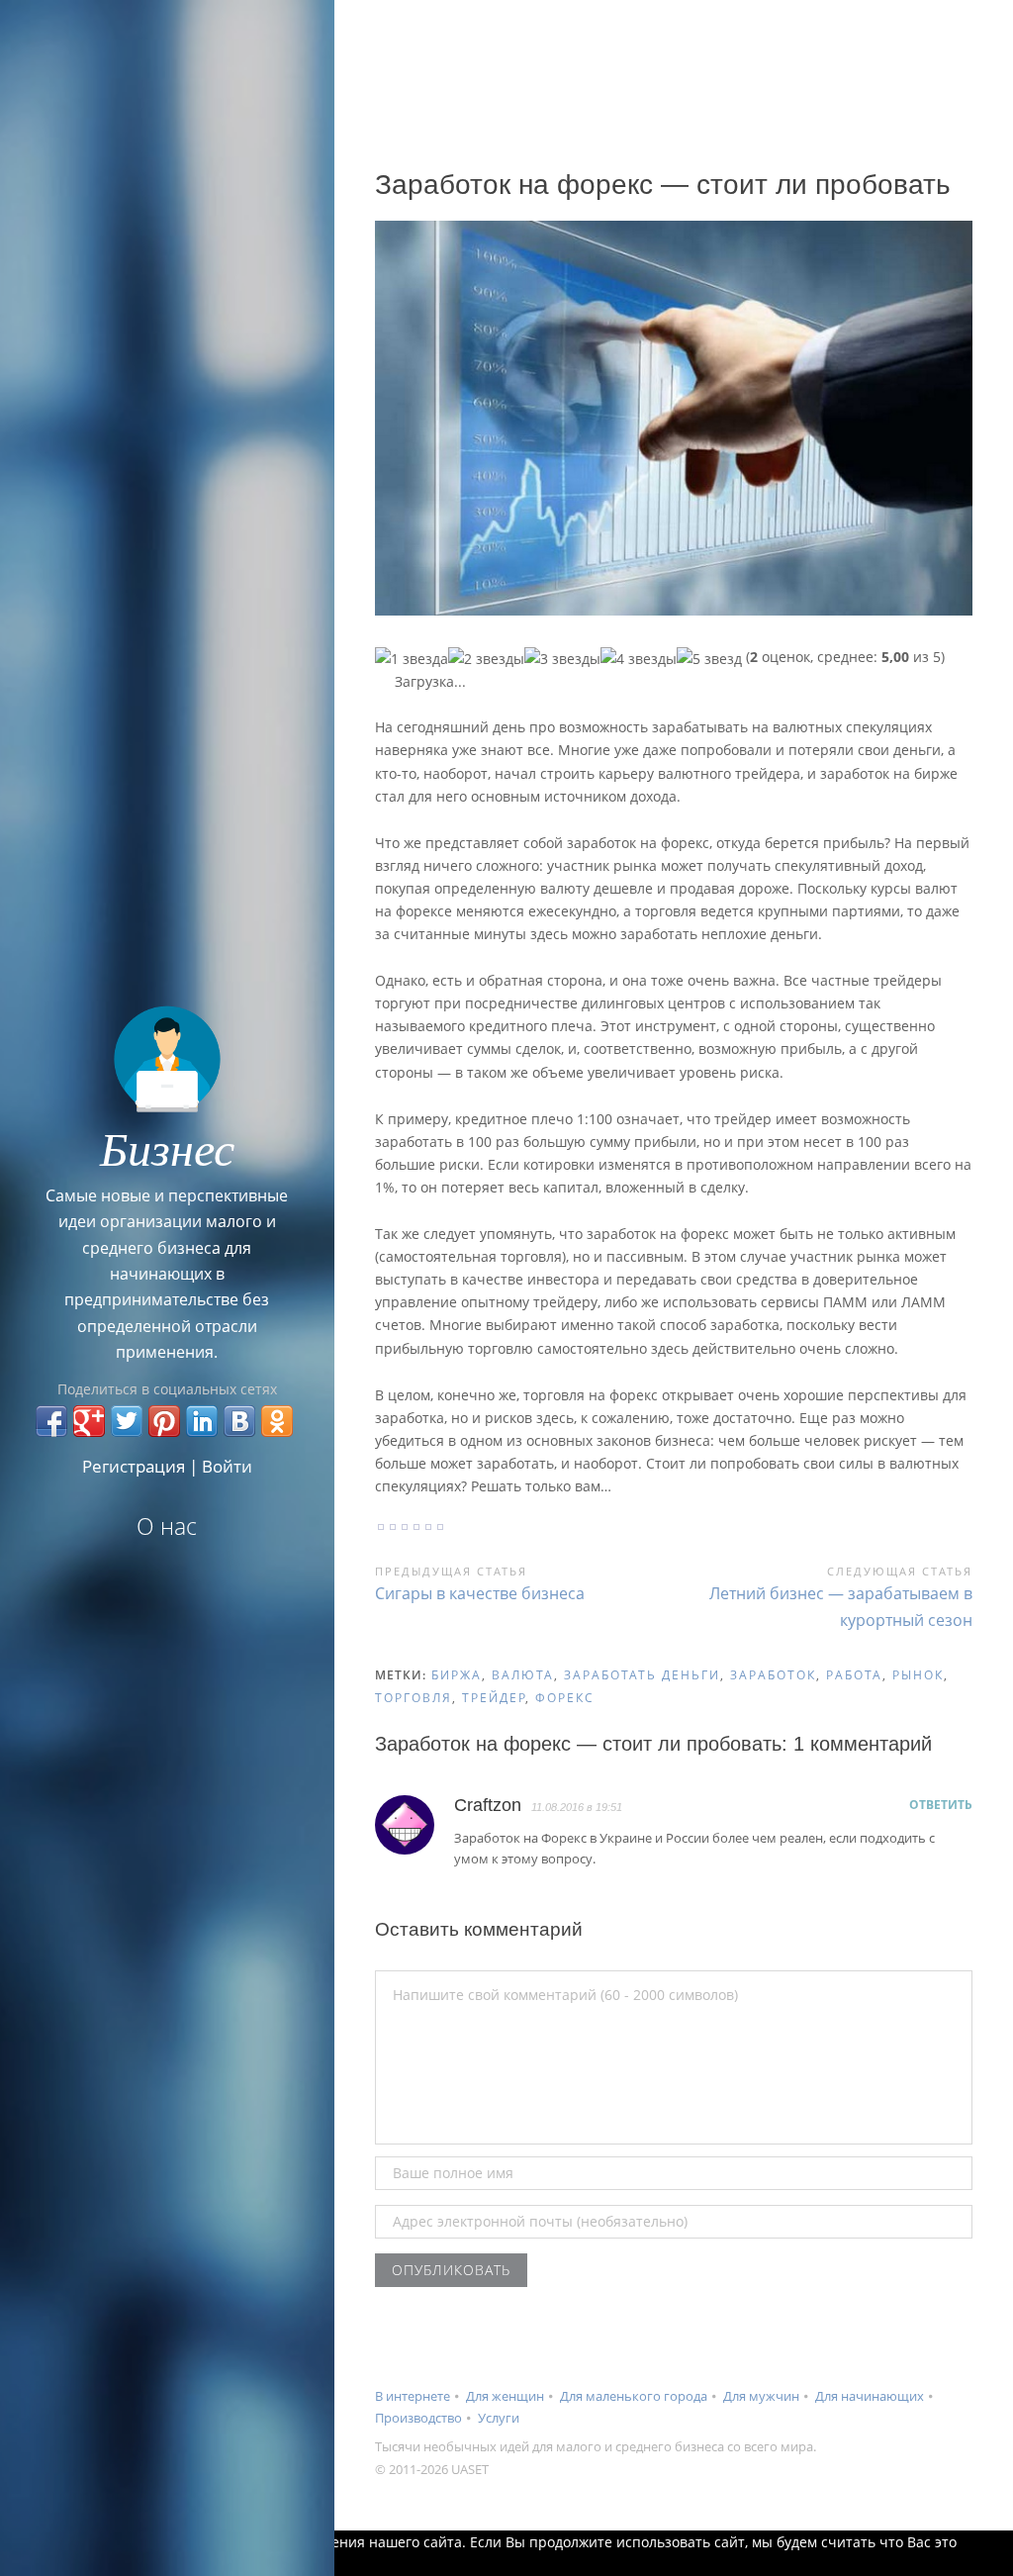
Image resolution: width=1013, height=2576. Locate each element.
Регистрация (134, 1466)
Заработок (773, 1675)
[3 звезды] (562, 659)
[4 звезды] (639, 659)
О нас (167, 1526)
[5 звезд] (709, 659)
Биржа (457, 1675)
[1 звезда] (412, 659)
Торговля (414, 1698)
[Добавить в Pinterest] (164, 1421)
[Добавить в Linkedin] (202, 1421)
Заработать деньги (642, 1675)
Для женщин (505, 2396)
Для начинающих (870, 2396)
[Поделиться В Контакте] (239, 1421)
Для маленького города (634, 2396)
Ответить (941, 1805)
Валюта (523, 1675)
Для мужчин (761, 2396)
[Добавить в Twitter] (127, 1421)
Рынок (918, 1675)
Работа (854, 1675)
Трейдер (494, 1698)
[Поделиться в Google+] (89, 1421)
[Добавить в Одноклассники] (277, 1421)
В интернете (413, 2396)
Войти (227, 1466)
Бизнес (167, 1147)
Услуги (499, 2418)
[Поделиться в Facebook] (51, 1421)
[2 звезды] (486, 659)
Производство (418, 2418)
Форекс (565, 1698)
